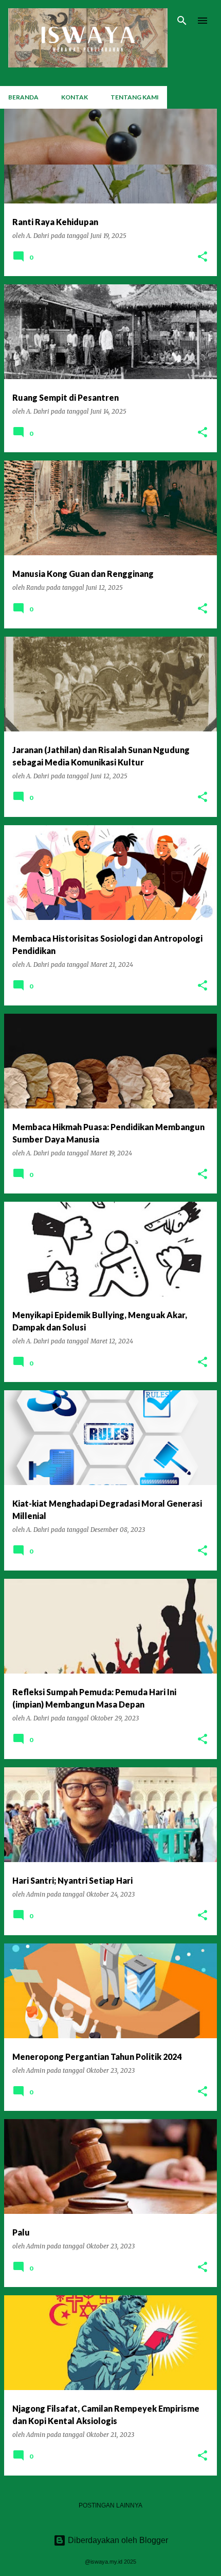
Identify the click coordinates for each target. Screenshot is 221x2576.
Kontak (75, 97)
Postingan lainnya (110, 2505)
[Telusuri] (182, 21)
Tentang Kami (135, 97)
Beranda (23, 97)
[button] (202, 257)
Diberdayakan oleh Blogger (117, 2540)
